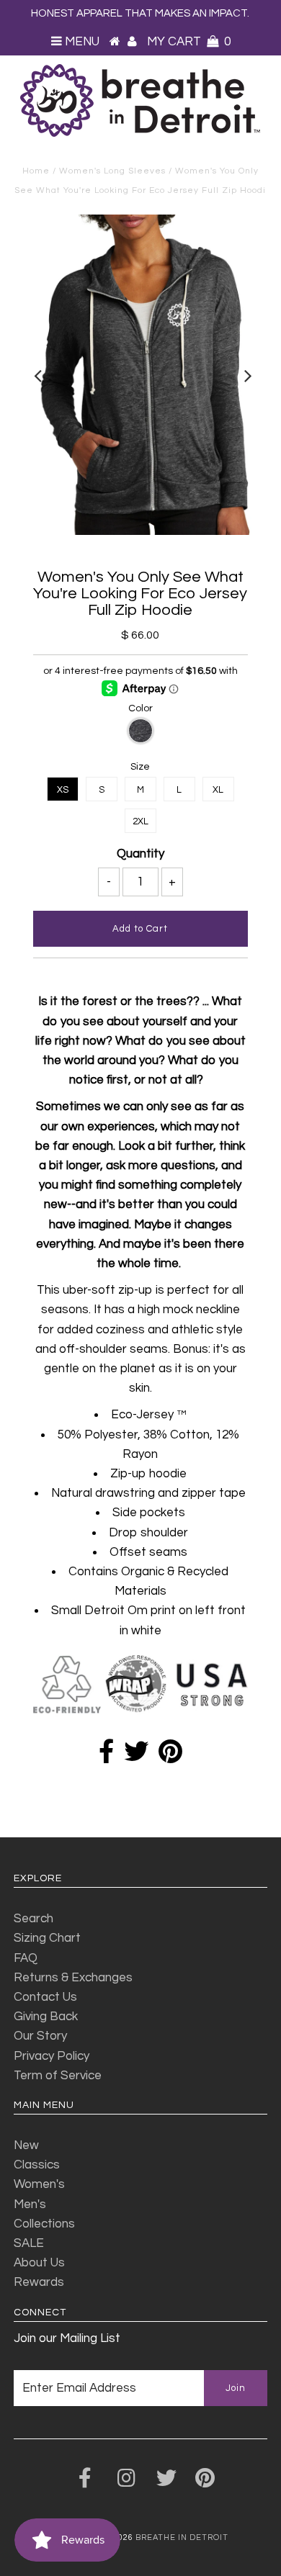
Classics (37, 2165)
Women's (39, 2184)
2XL (140, 821)
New (26, 2145)
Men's (30, 2205)
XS (63, 790)
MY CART (189, 42)
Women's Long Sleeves (112, 171)
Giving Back (46, 2017)
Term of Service (58, 2076)
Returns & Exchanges (73, 1978)
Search (34, 1919)
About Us (39, 2263)
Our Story (40, 2036)
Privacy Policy (52, 2056)
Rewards (39, 2282)
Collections (44, 2224)
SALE (29, 2243)
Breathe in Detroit (182, 2537)
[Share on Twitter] (136, 1757)
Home (36, 171)
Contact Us (45, 1997)
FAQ (26, 1958)
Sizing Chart (47, 1938)
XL (218, 790)
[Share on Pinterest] (170, 1757)
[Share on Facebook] (106, 1757)
